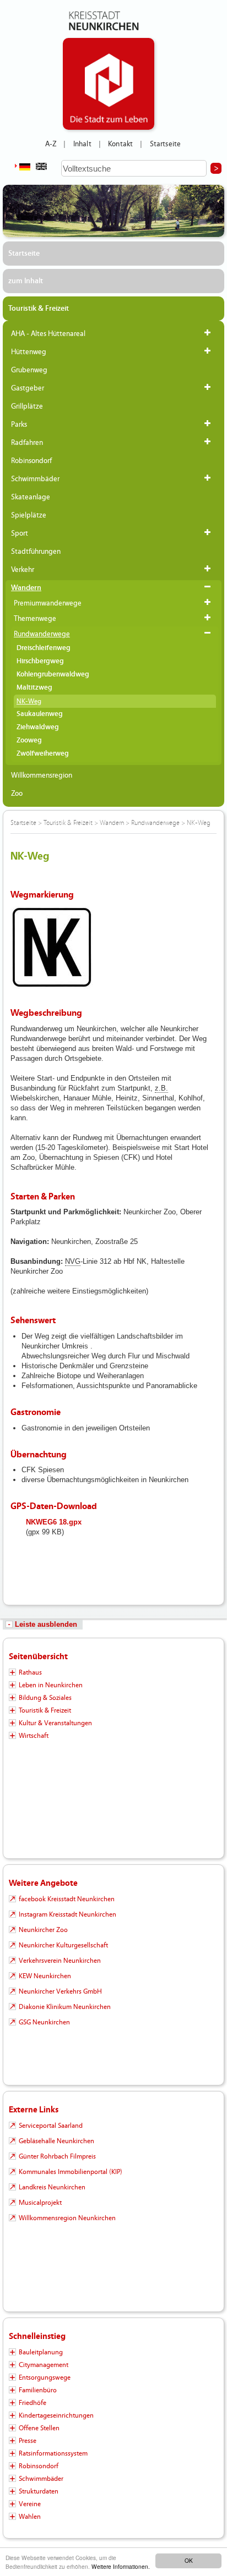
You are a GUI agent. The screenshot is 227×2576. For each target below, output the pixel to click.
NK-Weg (29, 701)
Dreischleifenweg (44, 648)
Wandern (26, 588)
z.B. (161, 1088)
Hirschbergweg (40, 661)
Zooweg (29, 741)
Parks (19, 425)
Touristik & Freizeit (39, 309)
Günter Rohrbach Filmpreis (57, 2156)
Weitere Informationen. (121, 2566)
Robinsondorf (31, 461)
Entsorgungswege (45, 2377)
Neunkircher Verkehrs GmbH (60, 1991)
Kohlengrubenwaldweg (53, 675)
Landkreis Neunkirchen (52, 2187)
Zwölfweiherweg (43, 754)
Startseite (166, 144)
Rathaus (30, 1672)
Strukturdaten (39, 2491)
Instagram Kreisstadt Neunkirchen (67, 1914)
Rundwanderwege (42, 634)
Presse (28, 2441)
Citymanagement (44, 2365)
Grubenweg (29, 370)
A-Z (51, 144)
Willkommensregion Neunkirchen (67, 2218)
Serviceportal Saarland (51, 2126)
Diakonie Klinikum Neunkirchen (65, 2007)
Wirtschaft (34, 1736)
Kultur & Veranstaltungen (55, 1723)
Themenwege (35, 619)
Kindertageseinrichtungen (56, 2415)
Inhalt (82, 144)
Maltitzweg (34, 688)
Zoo (17, 794)
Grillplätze (27, 406)
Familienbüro (38, 2390)
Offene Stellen (39, 2428)
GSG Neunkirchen (44, 2022)
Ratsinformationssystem (53, 2453)
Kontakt (120, 144)
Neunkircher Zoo (43, 1930)
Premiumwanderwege (48, 603)
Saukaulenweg (40, 714)
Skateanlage (31, 497)
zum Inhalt (26, 281)
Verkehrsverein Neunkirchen (60, 1961)
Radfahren (27, 443)
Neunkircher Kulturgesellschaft (63, 1945)
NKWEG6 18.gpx (54, 1522)
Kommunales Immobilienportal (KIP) (71, 2172)
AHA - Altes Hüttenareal (48, 334)
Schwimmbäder (35, 479)
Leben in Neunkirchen (51, 1685)
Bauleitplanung (41, 2352)
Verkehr (23, 570)
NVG (73, 1261)
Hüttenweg (29, 352)
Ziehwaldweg (38, 727)
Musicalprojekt (40, 2203)
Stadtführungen (36, 552)
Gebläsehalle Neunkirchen (56, 2141)
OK (189, 2560)
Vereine (30, 2504)
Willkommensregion (42, 775)
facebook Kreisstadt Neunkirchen (67, 1899)
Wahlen (30, 2517)
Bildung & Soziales (45, 1698)
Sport (20, 533)
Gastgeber (28, 388)
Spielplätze (29, 515)
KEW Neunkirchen (45, 1976)
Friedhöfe (33, 2403)
